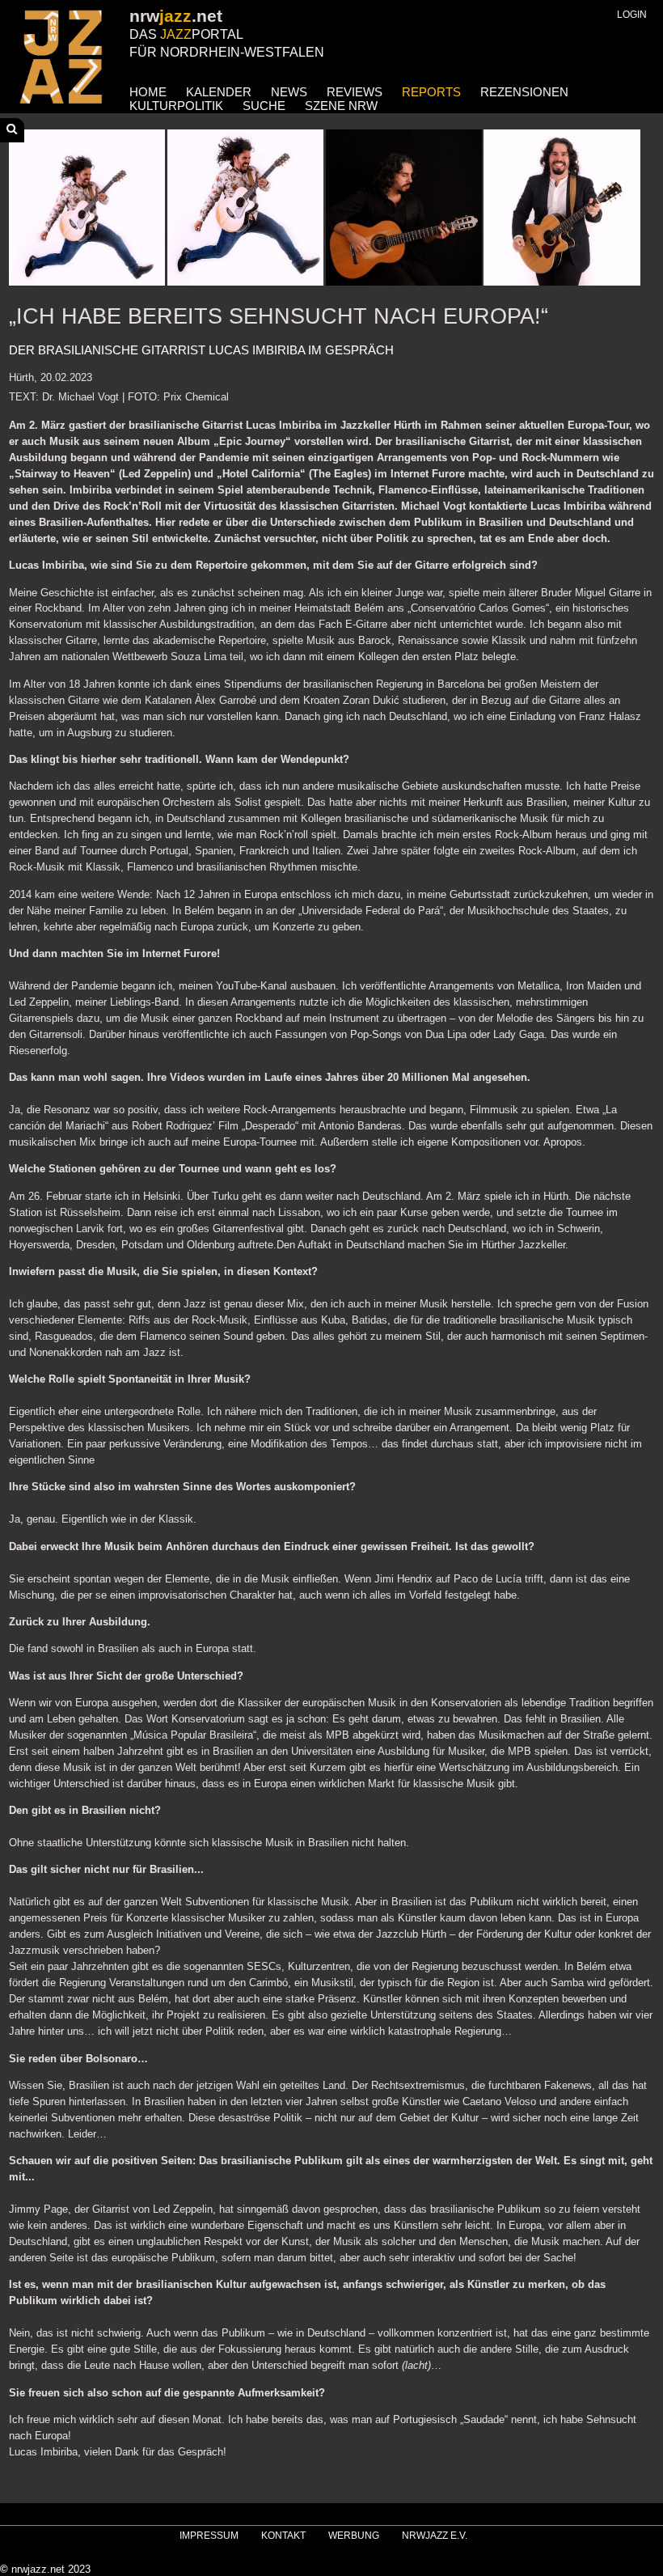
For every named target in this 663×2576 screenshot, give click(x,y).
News (289, 92)
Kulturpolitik (176, 106)
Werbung (354, 2536)
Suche (264, 106)
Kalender (219, 92)
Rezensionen (524, 92)
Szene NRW (341, 106)
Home (148, 92)
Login (632, 15)
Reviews (355, 92)
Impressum (209, 2536)
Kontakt (283, 2536)
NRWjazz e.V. (435, 2536)
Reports (431, 92)
